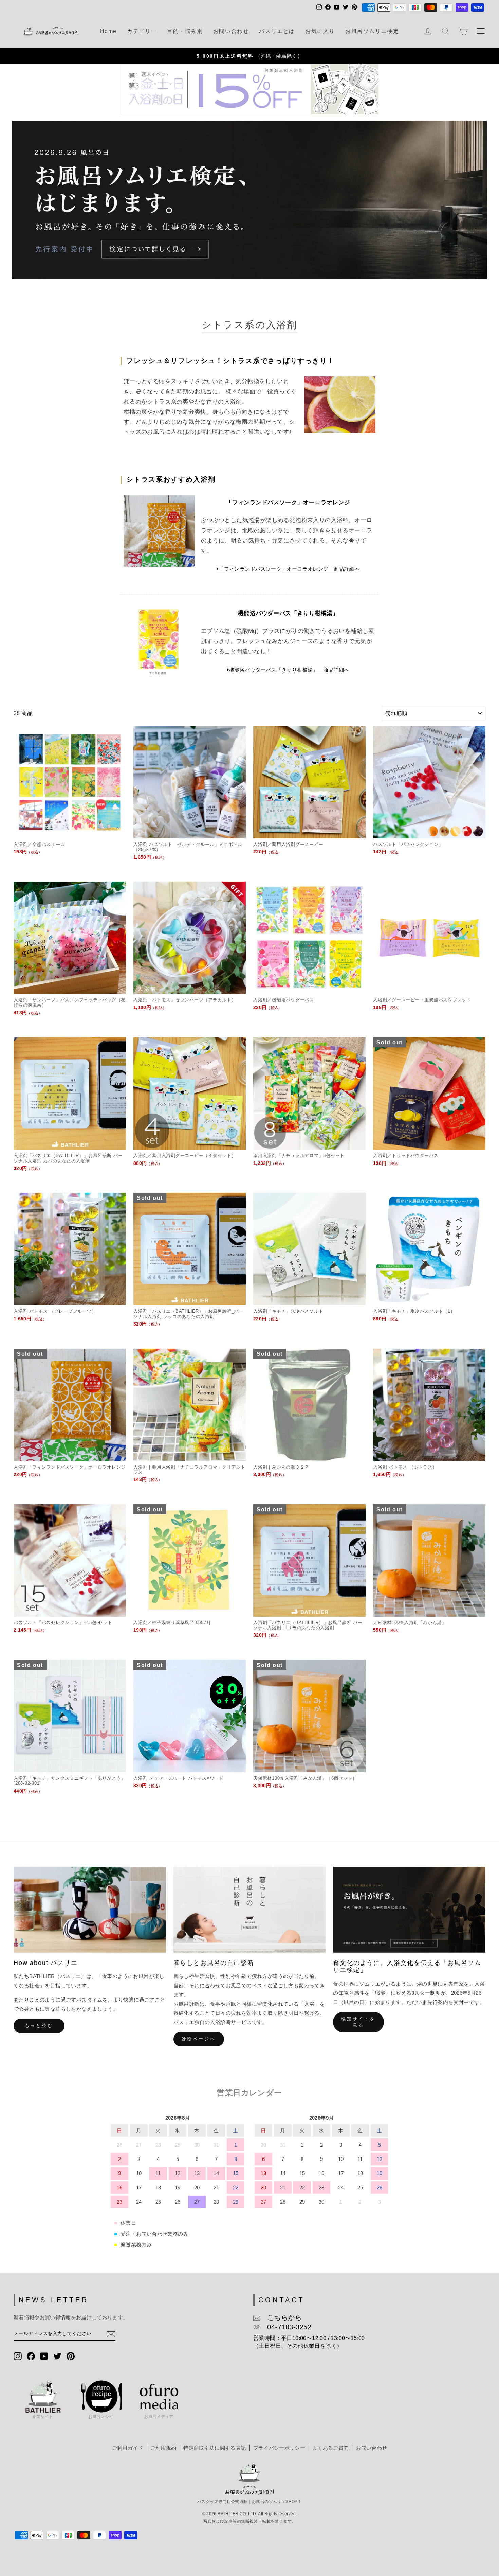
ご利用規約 (163, 2448)
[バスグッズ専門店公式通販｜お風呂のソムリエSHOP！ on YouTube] (44, 2356)
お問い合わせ (231, 31)
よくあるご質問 (330, 2448)
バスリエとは (277, 31)
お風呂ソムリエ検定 (372, 31)
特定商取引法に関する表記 (215, 2448)
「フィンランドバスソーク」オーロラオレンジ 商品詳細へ (289, 569)
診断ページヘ (199, 2039)
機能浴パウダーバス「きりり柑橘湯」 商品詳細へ (289, 670)
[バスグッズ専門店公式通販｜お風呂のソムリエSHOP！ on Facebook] (31, 2356)
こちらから (281, 2317)
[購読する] (111, 2334)
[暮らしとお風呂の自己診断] (250, 1909)
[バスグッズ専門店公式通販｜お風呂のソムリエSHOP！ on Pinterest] (71, 2356)
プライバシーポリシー (279, 2448)
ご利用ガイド (128, 2448)
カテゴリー (142, 31)
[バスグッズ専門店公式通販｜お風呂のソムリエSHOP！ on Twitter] (57, 2356)
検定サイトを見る (358, 2022)
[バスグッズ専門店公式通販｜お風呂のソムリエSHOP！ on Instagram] (18, 2356)
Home (108, 31)
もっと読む (39, 2026)
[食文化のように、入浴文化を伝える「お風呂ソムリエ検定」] (409, 1909)
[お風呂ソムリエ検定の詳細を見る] (249, 200)
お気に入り (320, 31)
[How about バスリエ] (90, 1909)
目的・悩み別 (185, 31)
